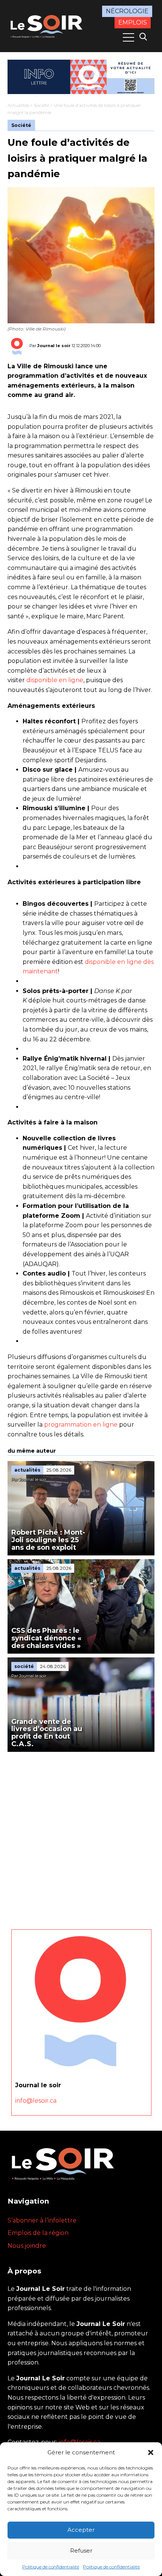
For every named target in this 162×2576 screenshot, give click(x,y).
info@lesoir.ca (36, 2101)
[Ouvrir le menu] (128, 37)
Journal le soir (54, 345)
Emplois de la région (38, 2233)
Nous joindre (27, 2246)
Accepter (81, 2530)
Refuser (81, 2551)
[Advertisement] (81, 1837)
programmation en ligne (81, 1425)
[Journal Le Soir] (47, 25)
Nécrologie (127, 11)
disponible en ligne (55, 680)
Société (41, 105)
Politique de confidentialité (51, 2567)
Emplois (133, 22)
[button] (151, 2452)
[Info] (81, 77)
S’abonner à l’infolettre (42, 2220)
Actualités (18, 105)
